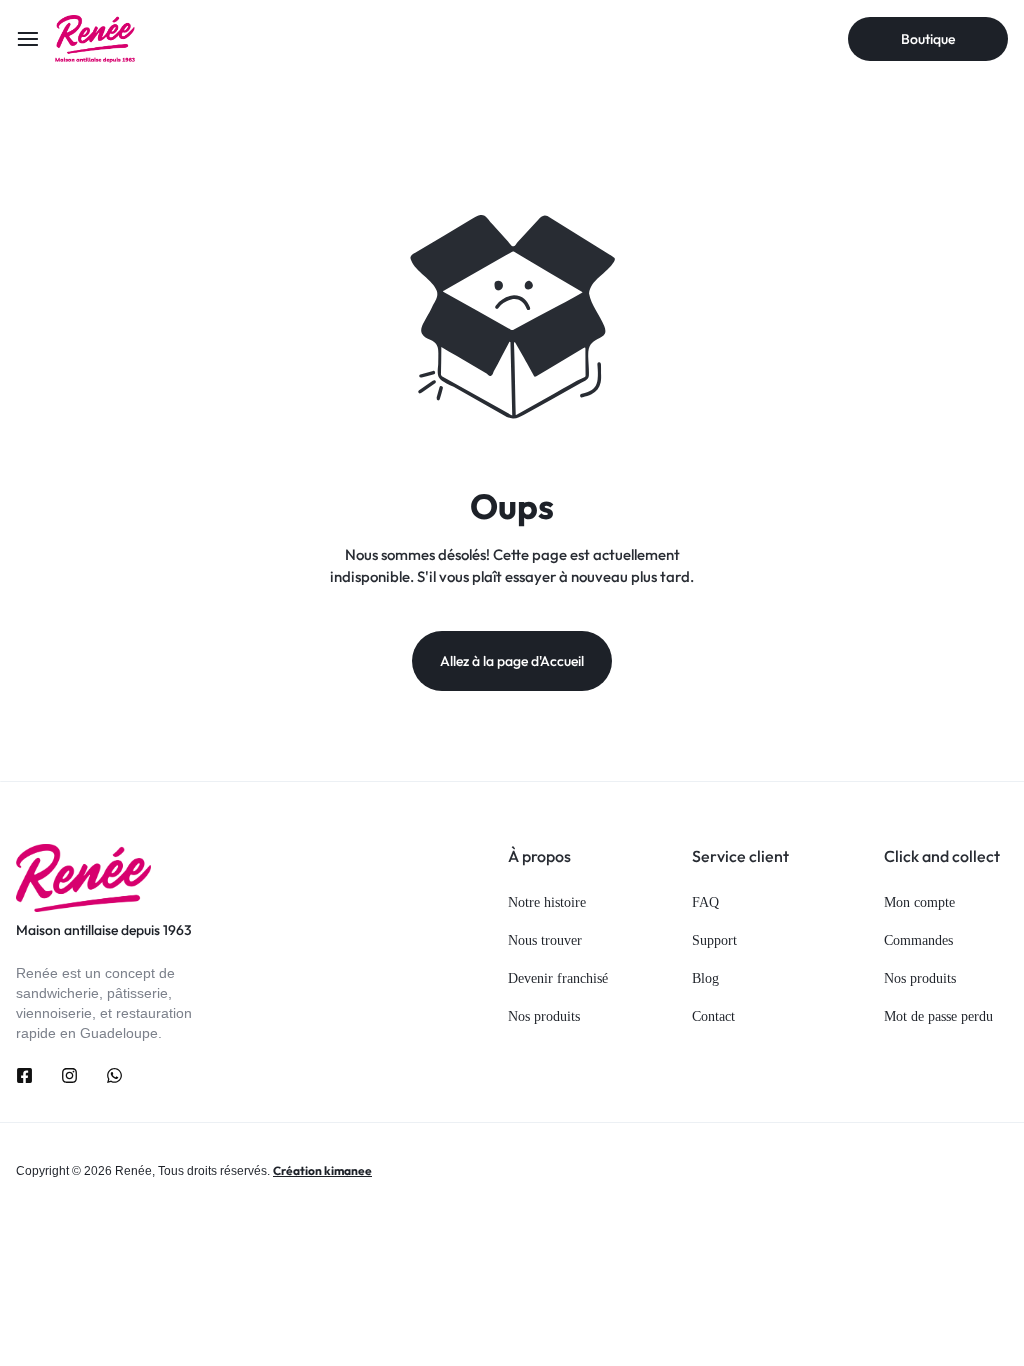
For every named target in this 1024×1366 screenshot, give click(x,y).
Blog (705, 978)
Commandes (918, 940)
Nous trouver (545, 940)
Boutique (928, 39)
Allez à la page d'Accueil (512, 661)
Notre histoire (547, 902)
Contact (713, 1016)
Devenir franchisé (558, 978)
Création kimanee (322, 1170)
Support (714, 940)
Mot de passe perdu (938, 1016)
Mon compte (919, 902)
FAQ (705, 902)
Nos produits (544, 1016)
